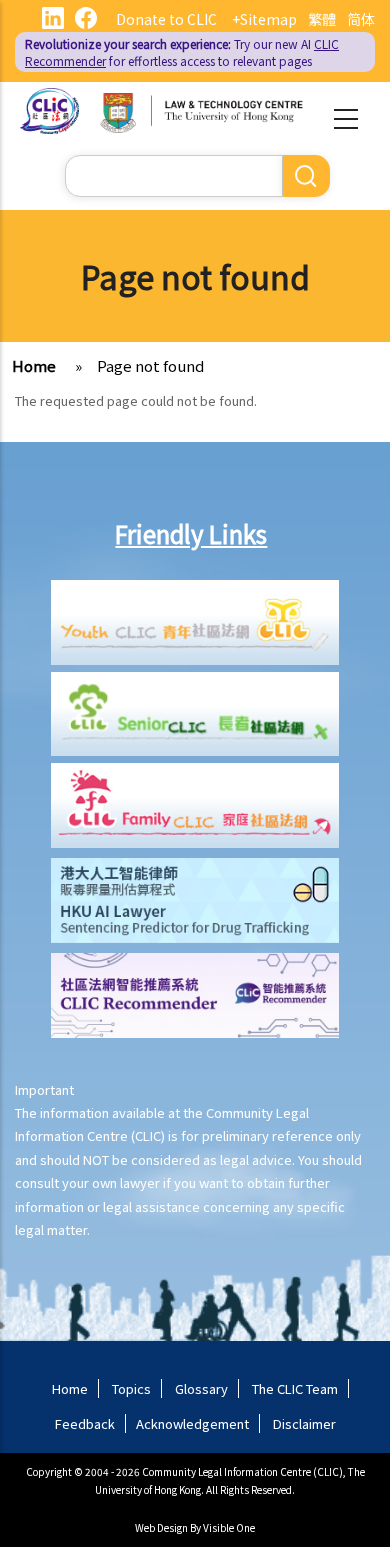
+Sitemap (264, 19)
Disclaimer (304, 1423)
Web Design (161, 1527)
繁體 (322, 19)
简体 (361, 19)
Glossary (201, 1388)
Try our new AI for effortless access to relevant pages (182, 52)
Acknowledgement (192, 1423)
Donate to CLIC (166, 19)
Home (34, 365)
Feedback (85, 1423)
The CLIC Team (295, 1388)
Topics (131, 1388)
